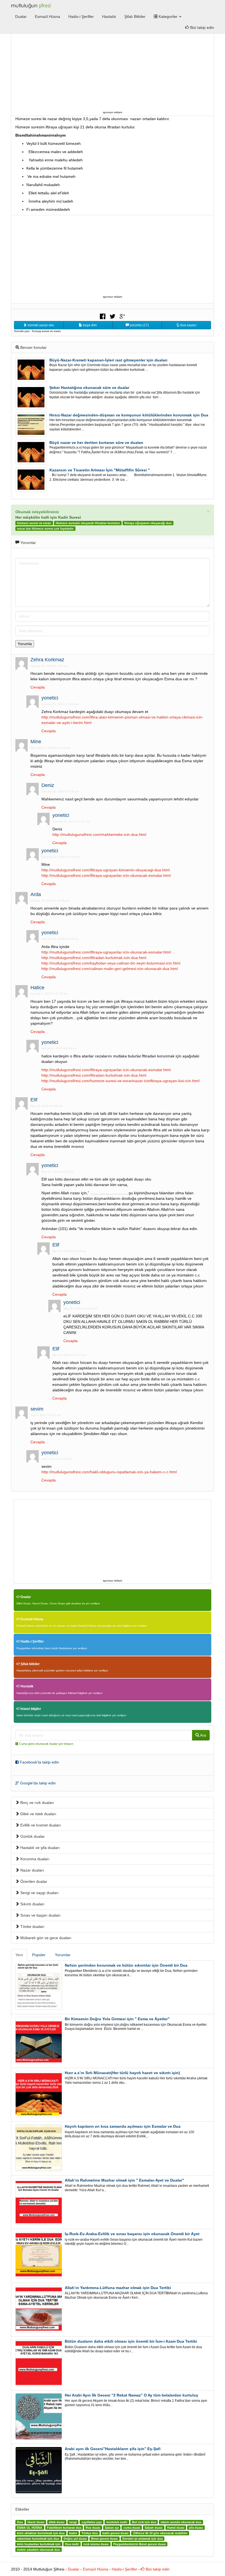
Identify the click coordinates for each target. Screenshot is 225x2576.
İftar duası (93, 2528)
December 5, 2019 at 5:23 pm (61, 857)
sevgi (73, 2522)
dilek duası (57, 2522)
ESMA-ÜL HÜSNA (30, 2528)
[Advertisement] (113, 71)
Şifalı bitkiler (30, 1664)
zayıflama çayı (92, 2522)
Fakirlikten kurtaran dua (64, 2528)
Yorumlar (63, 1955)
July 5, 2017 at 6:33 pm (46, 1415)
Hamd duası (176, 2528)
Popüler (39, 1955)
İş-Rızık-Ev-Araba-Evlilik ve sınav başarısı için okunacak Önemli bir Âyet (132, 2234)
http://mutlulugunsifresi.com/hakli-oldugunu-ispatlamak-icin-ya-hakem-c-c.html (109, 1472)
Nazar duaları (32, 1870)
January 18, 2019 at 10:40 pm (50, 901)
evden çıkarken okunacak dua (38, 2550)
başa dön (89, 325)
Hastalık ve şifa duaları (40, 1848)
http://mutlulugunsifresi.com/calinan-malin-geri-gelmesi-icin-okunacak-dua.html (110, 969)
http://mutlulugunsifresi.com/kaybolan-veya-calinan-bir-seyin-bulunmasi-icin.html (111, 963)
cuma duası (132, 2528)
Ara (203, 1735)
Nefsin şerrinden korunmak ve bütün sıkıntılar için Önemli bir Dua (126, 1965)
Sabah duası (154, 2528)
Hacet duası (36, 2522)
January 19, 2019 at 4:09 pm (60, 939)
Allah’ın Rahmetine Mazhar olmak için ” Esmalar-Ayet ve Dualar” (124, 2180)
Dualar (21, 16)
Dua (20, 2522)
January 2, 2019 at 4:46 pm (59, 1048)
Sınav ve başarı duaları (40, 1915)
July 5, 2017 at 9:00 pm (57, 1459)
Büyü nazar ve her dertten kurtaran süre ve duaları (96, 443)
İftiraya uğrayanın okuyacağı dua (148, 523)
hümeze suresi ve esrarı (34, 523)
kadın (73, 2533)
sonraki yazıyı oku (40, 325)
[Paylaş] (103, 316)
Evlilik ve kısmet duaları (40, 1825)
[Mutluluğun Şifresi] (31, 5)
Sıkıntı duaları (32, 1904)
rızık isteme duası (96, 2544)
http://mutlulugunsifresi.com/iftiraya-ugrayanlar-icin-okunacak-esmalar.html (106, 875)
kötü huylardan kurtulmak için (39, 2544)
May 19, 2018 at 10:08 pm (69, 1251)
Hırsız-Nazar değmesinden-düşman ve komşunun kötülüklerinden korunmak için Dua (129, 415)
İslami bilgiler (30, 1709)
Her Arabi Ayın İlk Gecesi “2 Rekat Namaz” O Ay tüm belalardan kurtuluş (131, 2395)
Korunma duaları (34, 1859)
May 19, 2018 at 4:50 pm (57, 1172)
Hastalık (109, 16)
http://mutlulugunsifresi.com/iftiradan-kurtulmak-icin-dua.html (94, 958)
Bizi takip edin (202, 27)
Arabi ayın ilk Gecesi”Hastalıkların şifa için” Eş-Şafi (113, 2449)
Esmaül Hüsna (47, 16)
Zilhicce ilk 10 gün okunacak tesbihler (160, 2533)
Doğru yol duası (75, 2539)
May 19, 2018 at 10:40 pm (80, 1308)
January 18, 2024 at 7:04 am (60, 791)
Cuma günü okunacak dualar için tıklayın (46, 1744)
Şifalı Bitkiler (135, 16)
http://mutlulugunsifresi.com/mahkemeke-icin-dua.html (99, 834)
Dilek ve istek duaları (38, 1814)
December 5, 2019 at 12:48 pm (50, 748)
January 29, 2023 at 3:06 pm (60, 704)
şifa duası (196, 2528)
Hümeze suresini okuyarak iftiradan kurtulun (88, 523)
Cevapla (38, 687)
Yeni (19, 1955)
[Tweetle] (113, 316)
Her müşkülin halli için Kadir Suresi (48, 517)
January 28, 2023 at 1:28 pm (49, 666)
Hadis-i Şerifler (81, 16)
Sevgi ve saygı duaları (39, 1893)
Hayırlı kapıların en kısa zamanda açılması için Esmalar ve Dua (123, 2126)
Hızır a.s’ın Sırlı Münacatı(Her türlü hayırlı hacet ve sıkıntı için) (122, 2073)
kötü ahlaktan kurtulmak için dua (41, 2533)
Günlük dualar (32, 1836)
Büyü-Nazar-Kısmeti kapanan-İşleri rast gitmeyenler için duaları (108, 360)
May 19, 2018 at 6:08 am (47, 1106)
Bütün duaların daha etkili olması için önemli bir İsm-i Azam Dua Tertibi (131, 2341)
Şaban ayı (112, 2528)
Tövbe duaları (32, 1927)
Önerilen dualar (33, 1881)
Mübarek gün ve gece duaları (45, 1938)
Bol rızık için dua (144, 2522)
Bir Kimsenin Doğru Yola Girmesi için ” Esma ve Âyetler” (117, 2019)
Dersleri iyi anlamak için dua (143, 2539)
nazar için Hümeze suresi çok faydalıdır (45, 529)
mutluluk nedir (117, 2522)
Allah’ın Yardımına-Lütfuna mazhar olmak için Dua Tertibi (118, 2288)
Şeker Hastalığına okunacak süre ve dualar (89, 388)
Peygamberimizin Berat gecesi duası (140, 2544)
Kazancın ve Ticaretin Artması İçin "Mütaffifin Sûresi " (100, 470)
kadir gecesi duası (115, 2533)
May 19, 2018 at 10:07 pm (69, 1355)
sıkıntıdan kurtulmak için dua (38, 2539)
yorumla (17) (139, 325)
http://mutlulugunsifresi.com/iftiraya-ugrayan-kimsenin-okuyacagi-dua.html (106, 870)
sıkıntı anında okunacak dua (181, 2522)
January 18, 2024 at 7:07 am (71, 821)
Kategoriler (168, 16)
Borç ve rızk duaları (37, 1803)
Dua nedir (72, 2544)
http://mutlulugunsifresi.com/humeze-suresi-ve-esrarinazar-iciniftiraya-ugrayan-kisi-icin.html (120, 1081)
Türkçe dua (90, 2533)
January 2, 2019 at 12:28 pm (49, 993)
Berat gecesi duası (104, 2539)
